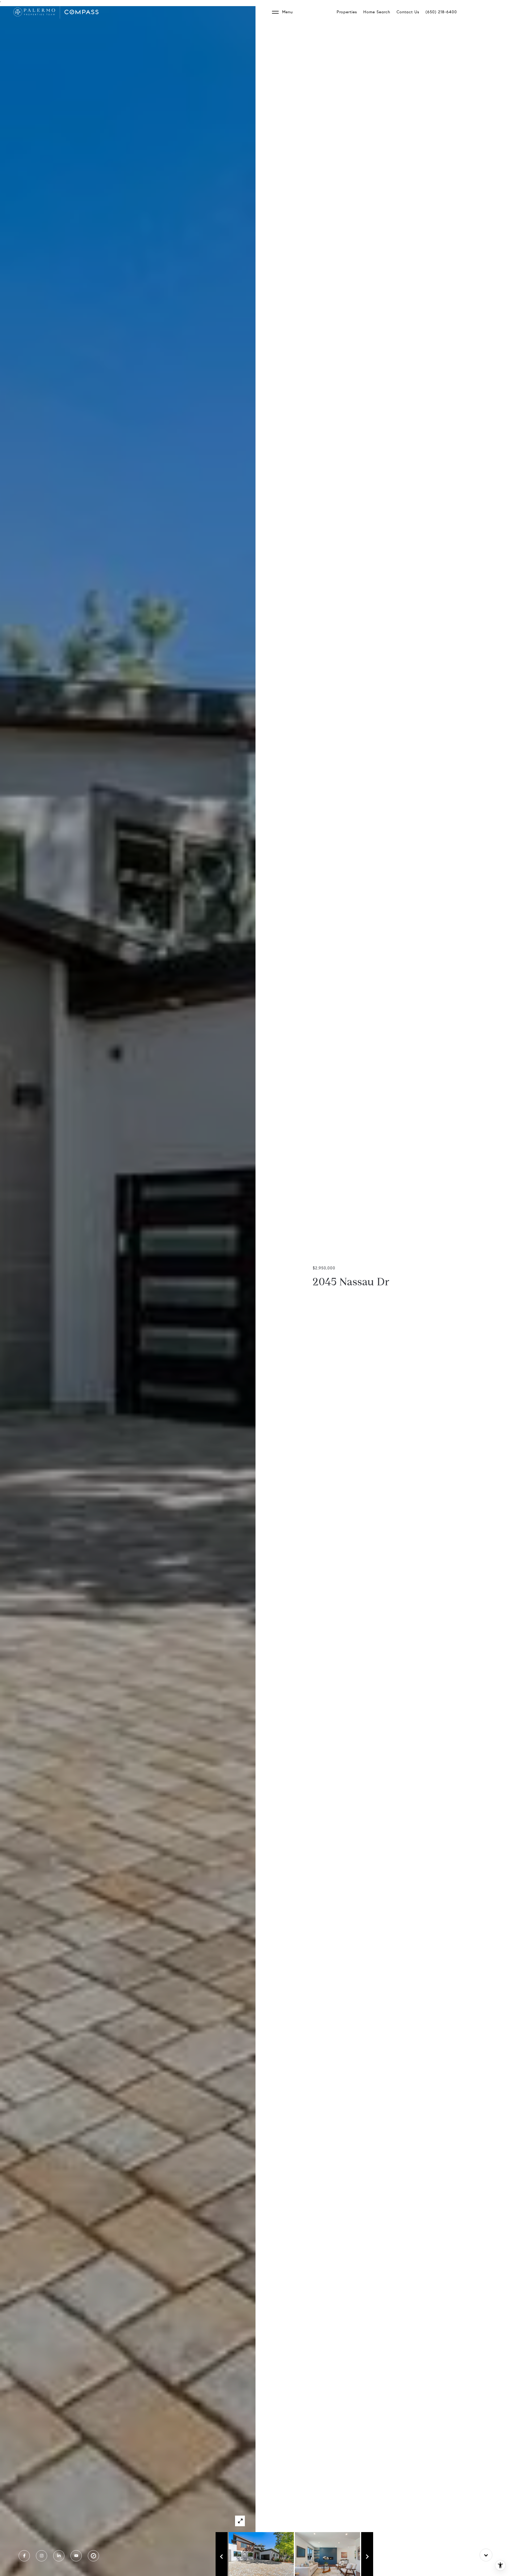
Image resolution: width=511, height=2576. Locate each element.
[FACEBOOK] (24, 2556)
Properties (347, 12)
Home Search (377, 12)
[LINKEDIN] (59, 2556)
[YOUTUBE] (76, 2556)
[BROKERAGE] (93, 2556)
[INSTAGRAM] (42, 2556)
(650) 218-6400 (441, 12)
